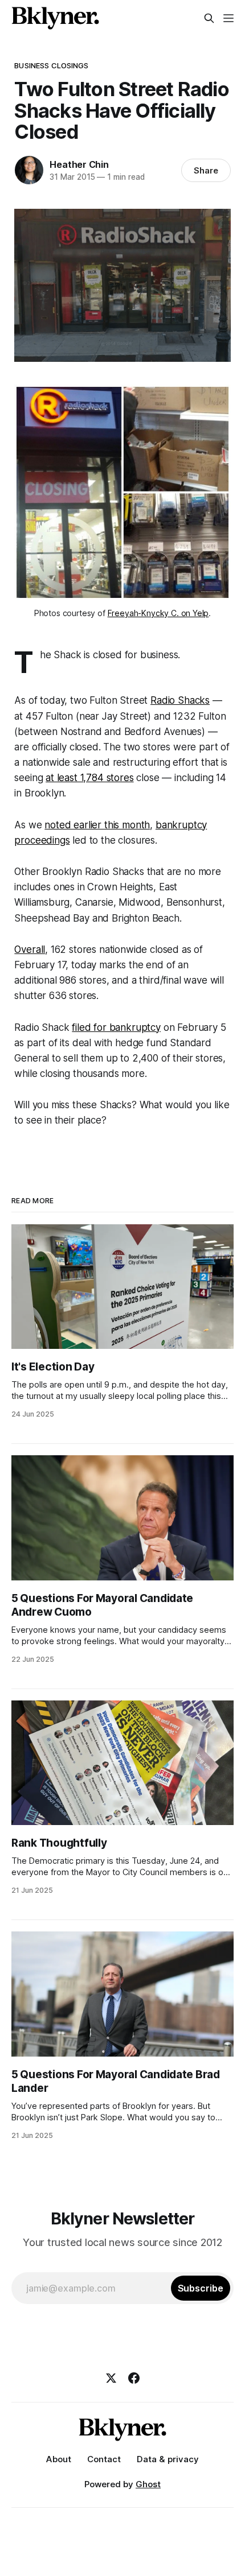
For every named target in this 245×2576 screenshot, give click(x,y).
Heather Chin (79, 164)
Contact (104, 2459)
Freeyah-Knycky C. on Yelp (158, 613)
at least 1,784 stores (89, 778)
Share (206, 170)
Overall (30, 950)
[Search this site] (209, 18)
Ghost (148, 2484)
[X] (111, 2378)
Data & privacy (168, 2459)
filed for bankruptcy (116, 1027)
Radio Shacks (180, 700)
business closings (51, 65)
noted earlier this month (97, 825)
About (59, 2459)
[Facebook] (134, 2378)
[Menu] (228, 18)
